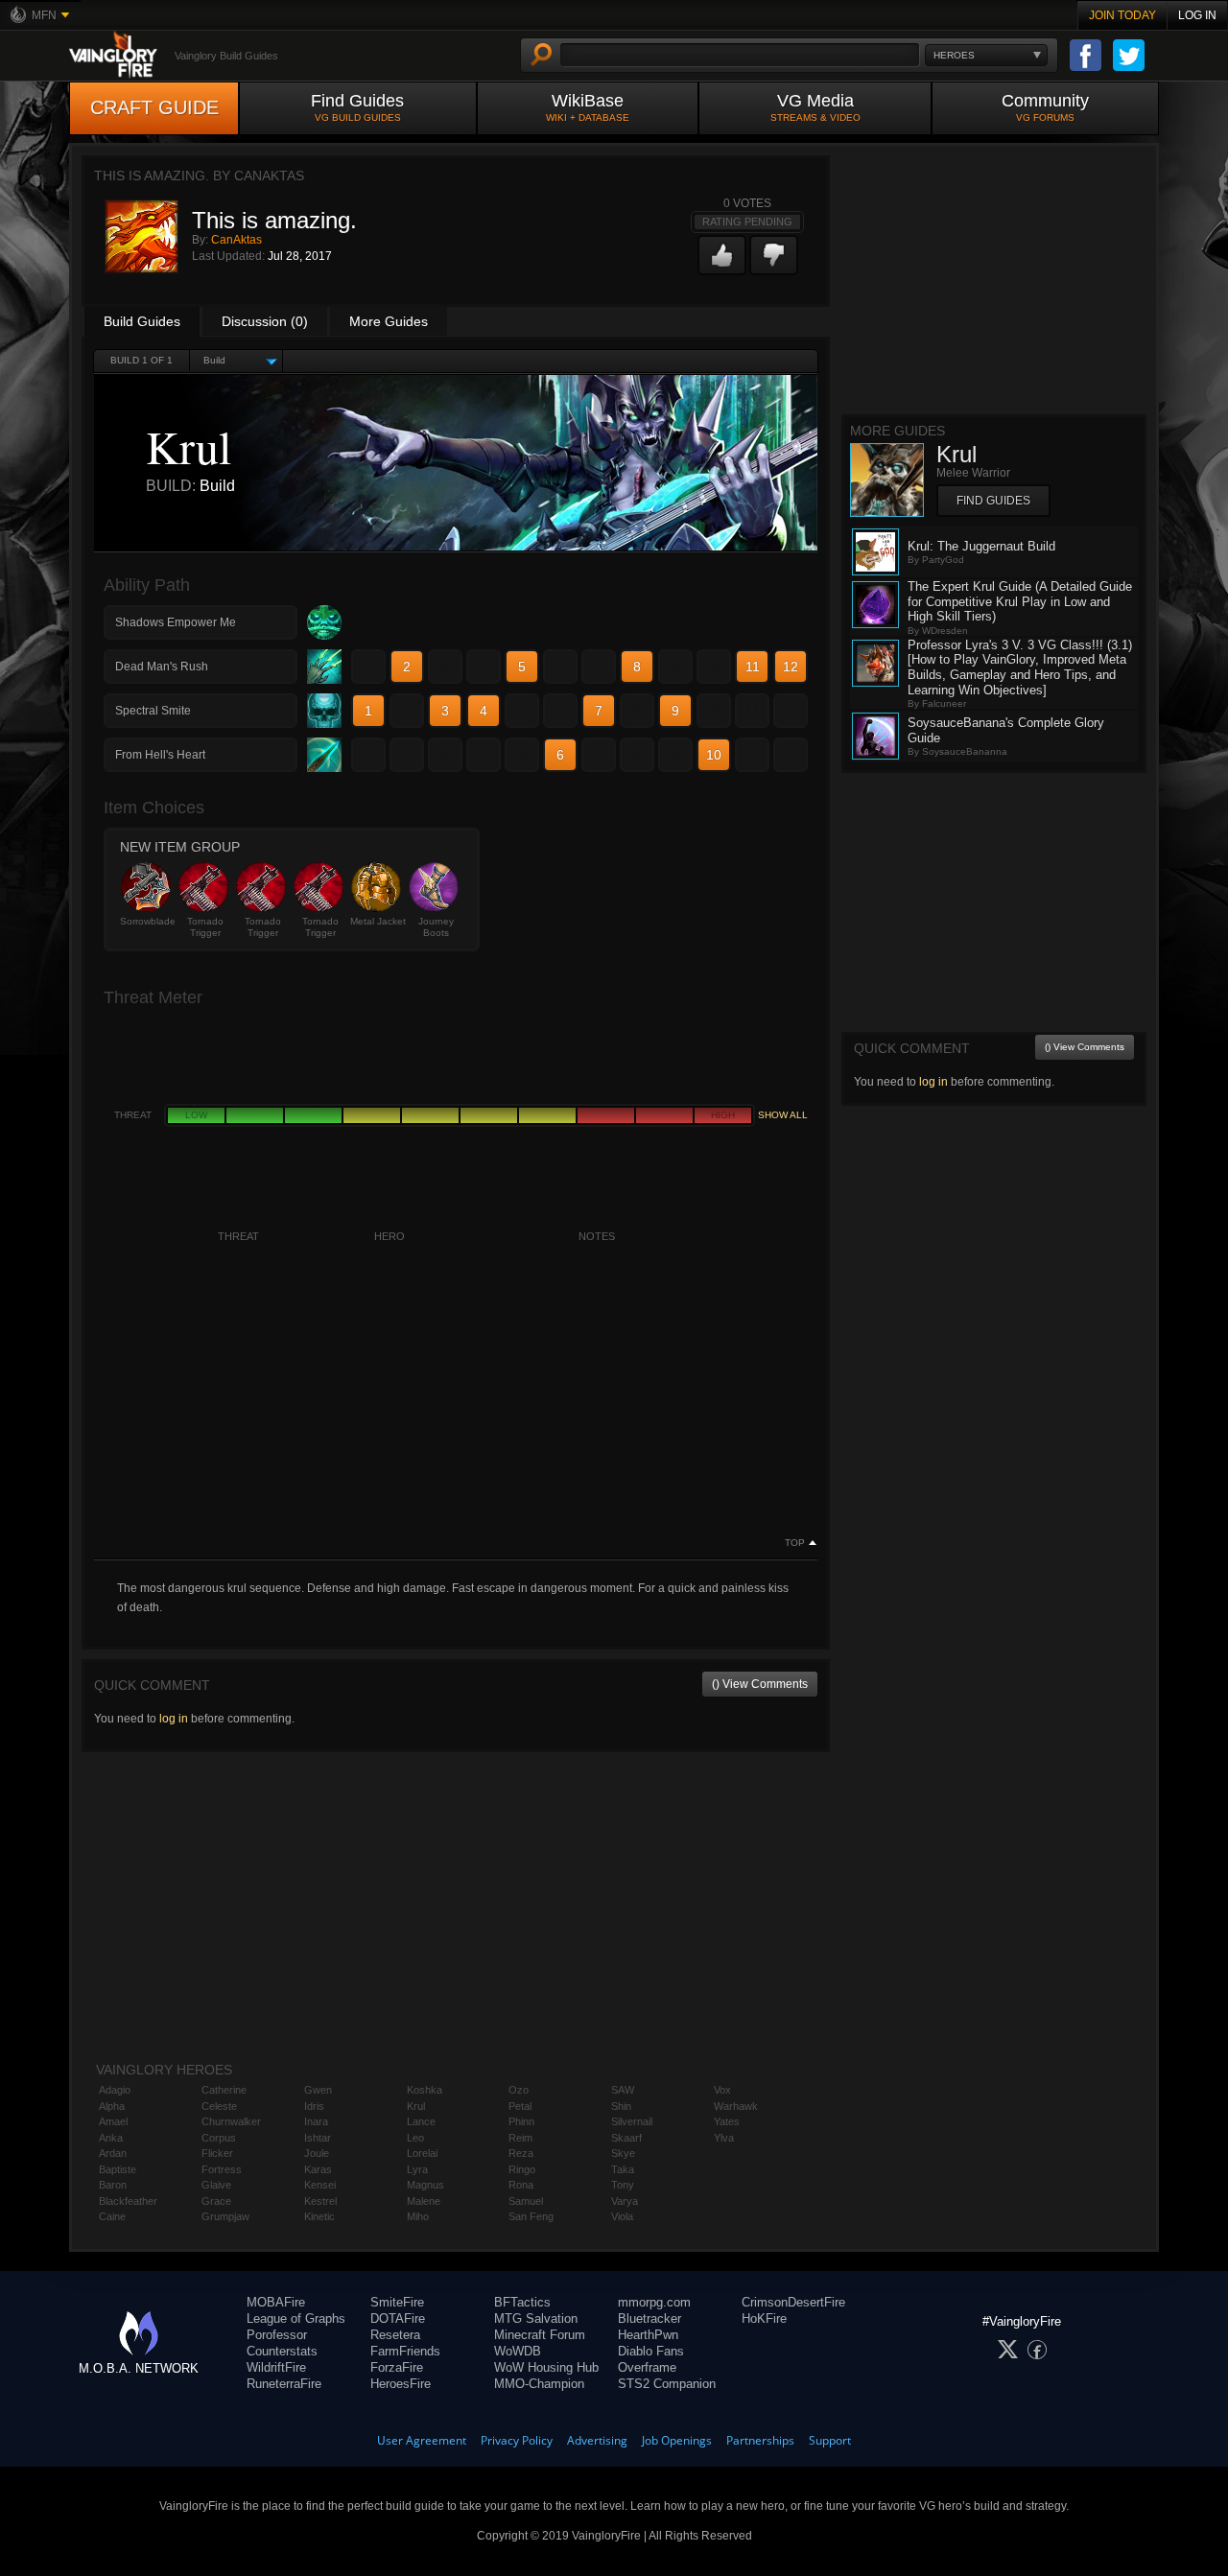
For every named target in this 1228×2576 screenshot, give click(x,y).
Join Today (1122, 15)
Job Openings (677, 2440)
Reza (521, 2153)
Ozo (519, 2090)
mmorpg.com (654, 2302)
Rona (521, 2185)
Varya (625, 2201)
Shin (621, 2106)
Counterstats (282, 2351)
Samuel (526, 2201)
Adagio (115, 2090)
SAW (623, 2090)
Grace (216, 2201)
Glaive (216, 2185)
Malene (424, 2201)
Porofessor (277, 2335)
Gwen (318, 2090)
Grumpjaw (225, 2216)
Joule (317, 2153)
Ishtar (318, 2138)
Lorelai (422, 2153)
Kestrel (320, 2201)
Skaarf (626, 2138)
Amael (113, 2121)
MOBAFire (276, 2302)
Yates (727, 2121)
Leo (415, 2138)
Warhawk (736, 2106)
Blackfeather (128, 2201)
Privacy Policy (517, 2440)
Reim (520, 2138)
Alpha (112, 2106)
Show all (783, 1115)
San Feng (531, 2216)
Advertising (597, 2440)
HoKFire (764, 2318)
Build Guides (142, 321)
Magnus (425, 2185)
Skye (623, 2153)
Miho (418, 2216)
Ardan (113, 2153)
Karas (318, 2169)
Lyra (417, 2169)
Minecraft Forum (540, 2335)
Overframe (647, 2367)
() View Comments (760, 1684)
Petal (520, 2106)
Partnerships (760, 2440)
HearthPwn (648, 2335)
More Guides (389, 321)
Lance (421, 2121)
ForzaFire (397, 2367)
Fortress (222, 2169)
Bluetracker (649, 2318)
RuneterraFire (284, 2384)
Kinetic (319, 2216)
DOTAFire (398, 2318)
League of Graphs (296, 2318)
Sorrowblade (148, 921)
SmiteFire (397, 2302)
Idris (314, 2106)
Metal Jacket (378, 921)
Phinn (521, 2121)
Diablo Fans (651, 2351)
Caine (112, 2216)
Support (830, 2440)
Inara (316, 2121)
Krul (416, 2106)
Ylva (724, 2138)
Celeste (219, 2106)
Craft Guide (154, 107)
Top (795, 1543)
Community (1045, 107)
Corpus (219, 2138)
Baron (113, 2185)
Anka (111, 2138)
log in (174, 1719)
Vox (722, 2090)
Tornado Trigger (205, 927)
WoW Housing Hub (546, 2367)
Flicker (217, 2153)
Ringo (522, 2169)
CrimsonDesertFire (793, 2302)
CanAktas (236, 240)
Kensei (320, 2185)
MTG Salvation (536, 2318)
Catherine (224, 2090)
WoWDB (518, 2351)
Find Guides (357, 107)
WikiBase (588, 107)
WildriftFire (276, 2367)
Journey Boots (436, 927)
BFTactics (522, 2302)
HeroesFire (401, 2384)
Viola (622, 2216)
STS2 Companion (667, 2384)
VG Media (815, 107)
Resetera (395, 2335)
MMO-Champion (539, 2384)
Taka (623, 2169)
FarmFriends (405, 2351)
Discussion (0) (265, 321)
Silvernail (632, 2121)
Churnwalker (231, 2121)
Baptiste (118, 2169)
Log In (1197, 15)
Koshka (425, 2090)
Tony (623, 2185)
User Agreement (422, 2440)
